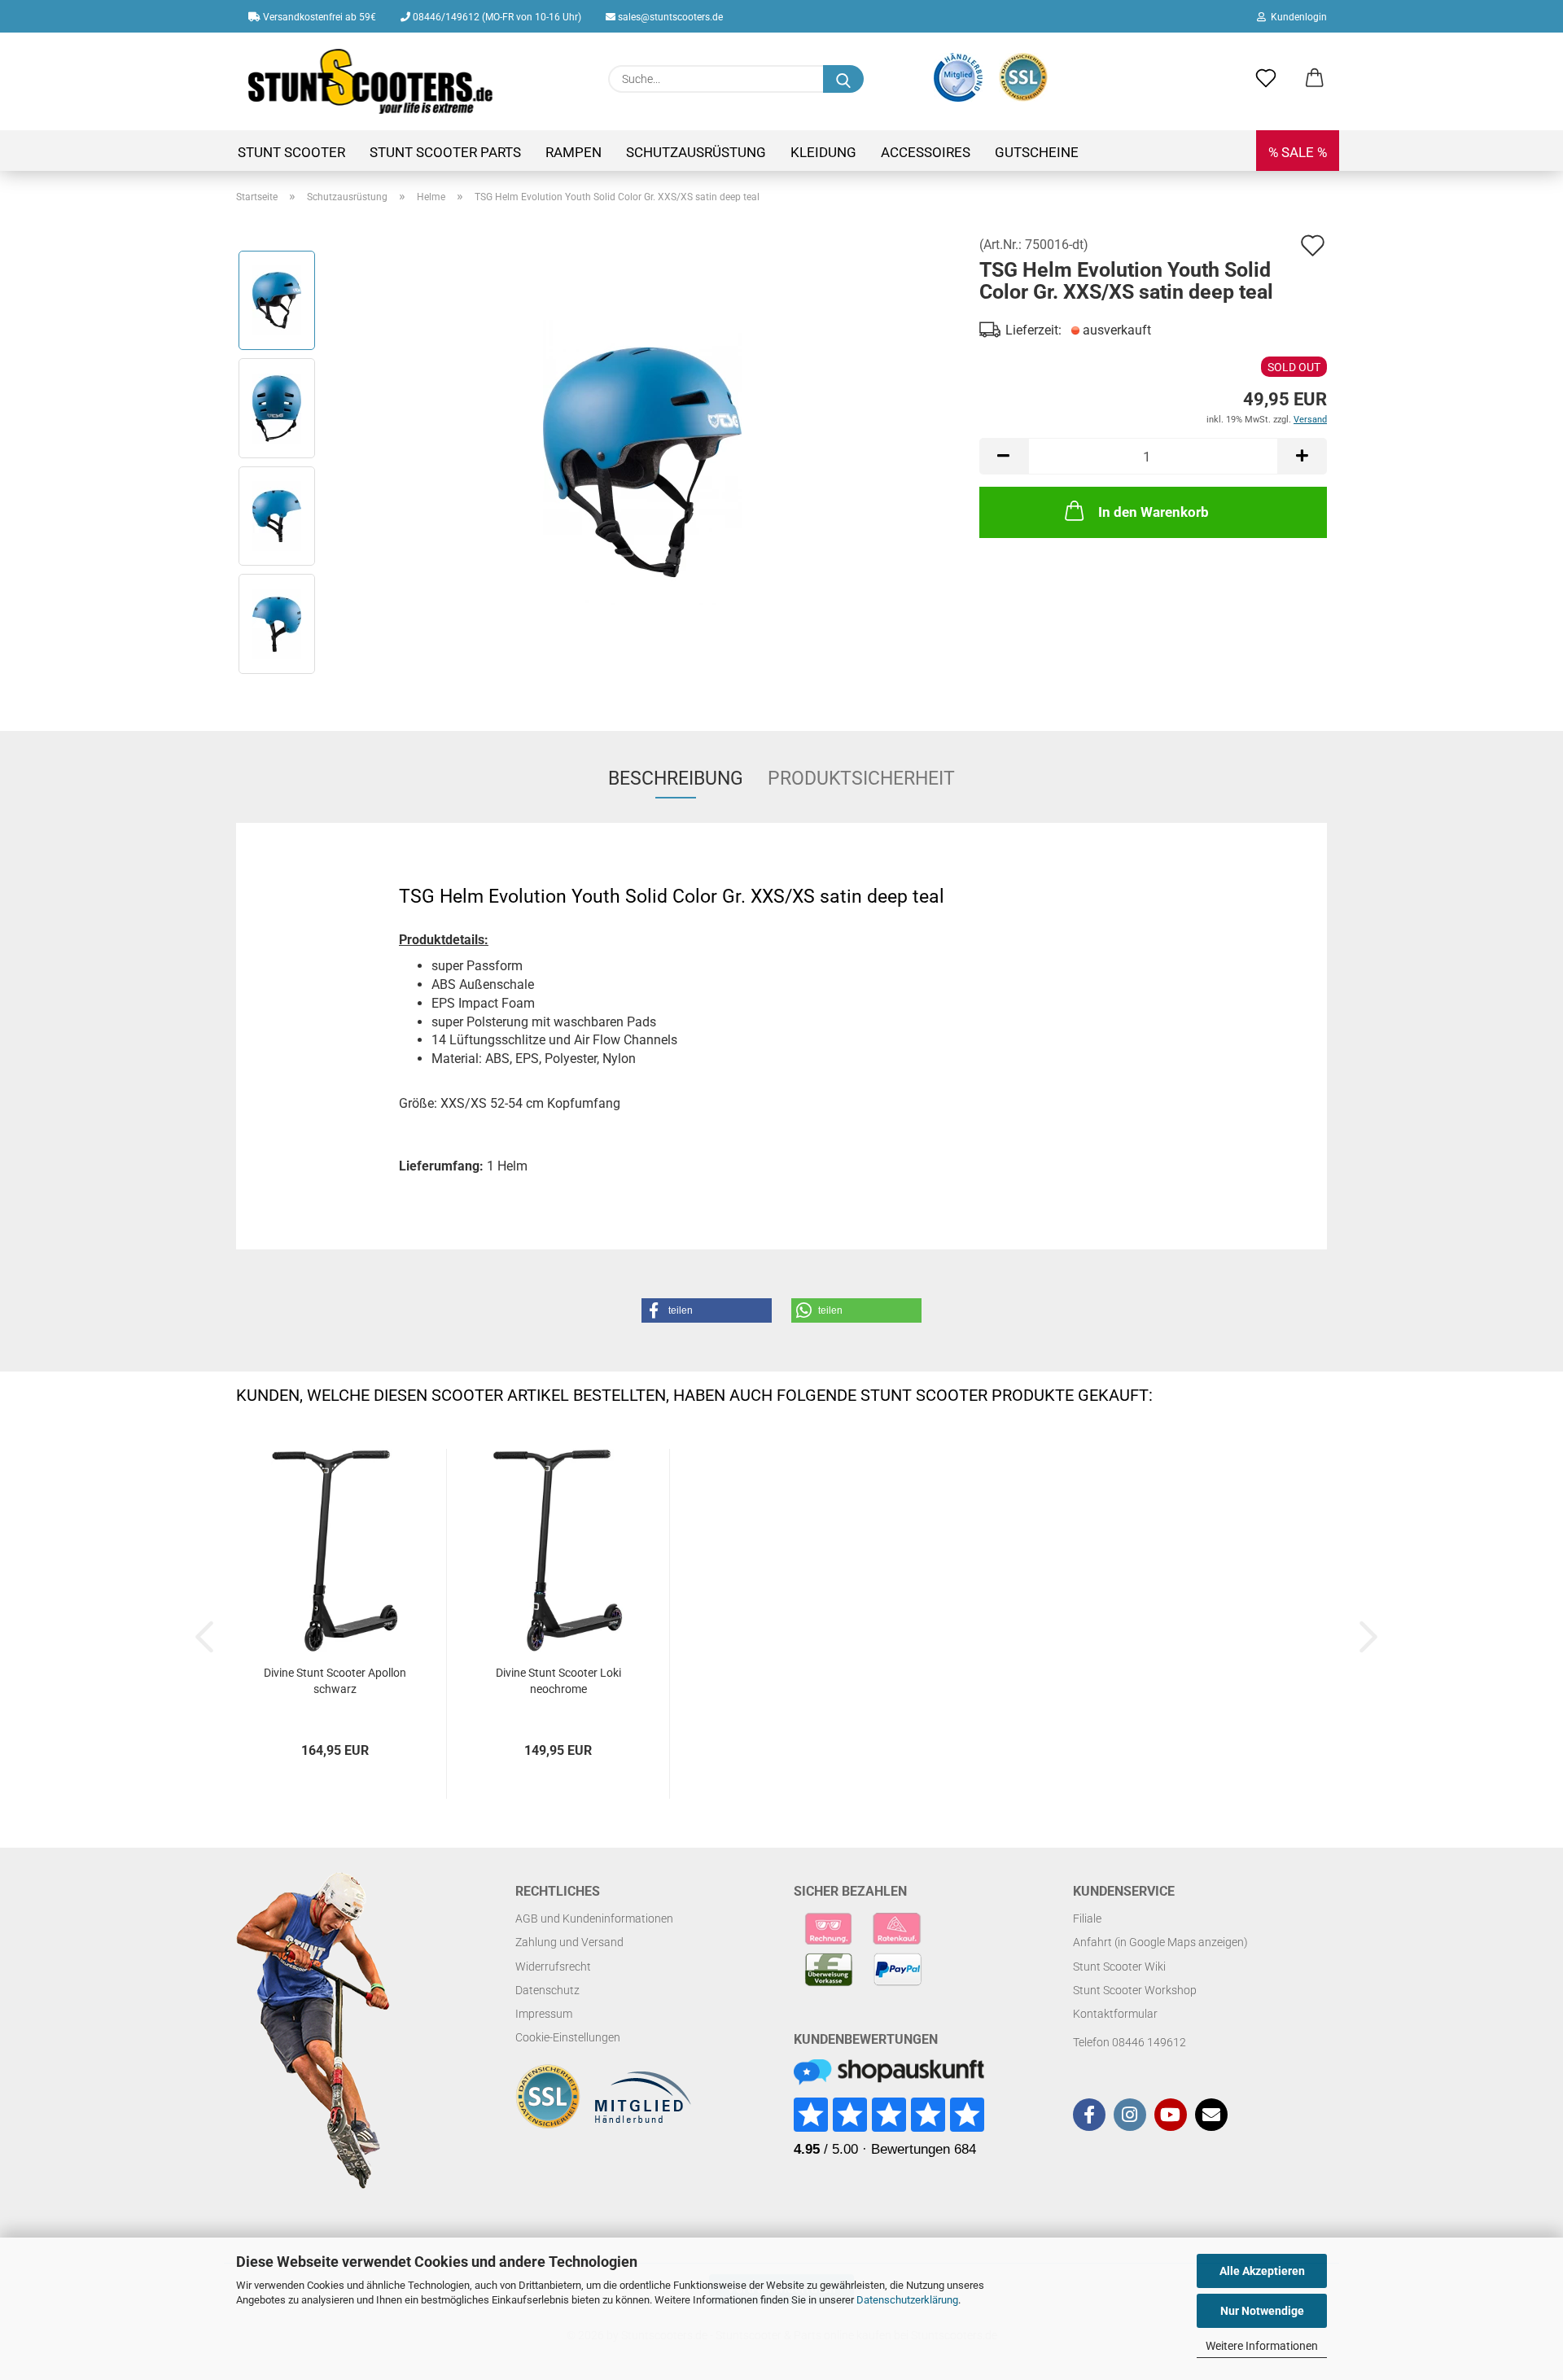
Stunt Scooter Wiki (1119, 1967)
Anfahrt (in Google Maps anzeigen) (1160, 1942)
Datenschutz (547, 1990)
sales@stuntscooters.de (669, 17)
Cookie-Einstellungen (568, 2037)
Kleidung (823, 152)
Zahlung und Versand (569, 1942)
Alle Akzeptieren (1262, 2271)
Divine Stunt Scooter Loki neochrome (558, 1681)
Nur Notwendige (1262, 2311)
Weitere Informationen (1262, 2346)
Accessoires (926, 152)
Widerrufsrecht (553, 1967)
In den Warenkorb (1154, 512)
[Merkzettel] (1266, 79)
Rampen (574, 152)
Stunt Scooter (291, 152)
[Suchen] (843, 79)
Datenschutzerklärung (907, 2300)
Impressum (544, 2014)
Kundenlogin (1296, 17)
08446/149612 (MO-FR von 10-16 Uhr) (496, 17)
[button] (1315, 79)
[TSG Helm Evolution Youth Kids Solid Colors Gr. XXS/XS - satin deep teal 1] (642, 461)
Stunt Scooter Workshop (1135, 1990)
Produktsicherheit (861, 779)
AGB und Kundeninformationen (594, 1918)
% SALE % (1298, 152)
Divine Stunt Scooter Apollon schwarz (335, 1681)
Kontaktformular (1115, 2014)
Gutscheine (1037, 152)
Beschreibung (676, 779)
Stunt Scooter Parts (445, 152)
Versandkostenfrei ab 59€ (318, 17)
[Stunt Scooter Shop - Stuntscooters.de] (371, 81)
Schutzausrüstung (696, 152)
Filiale (1087, 1918)
